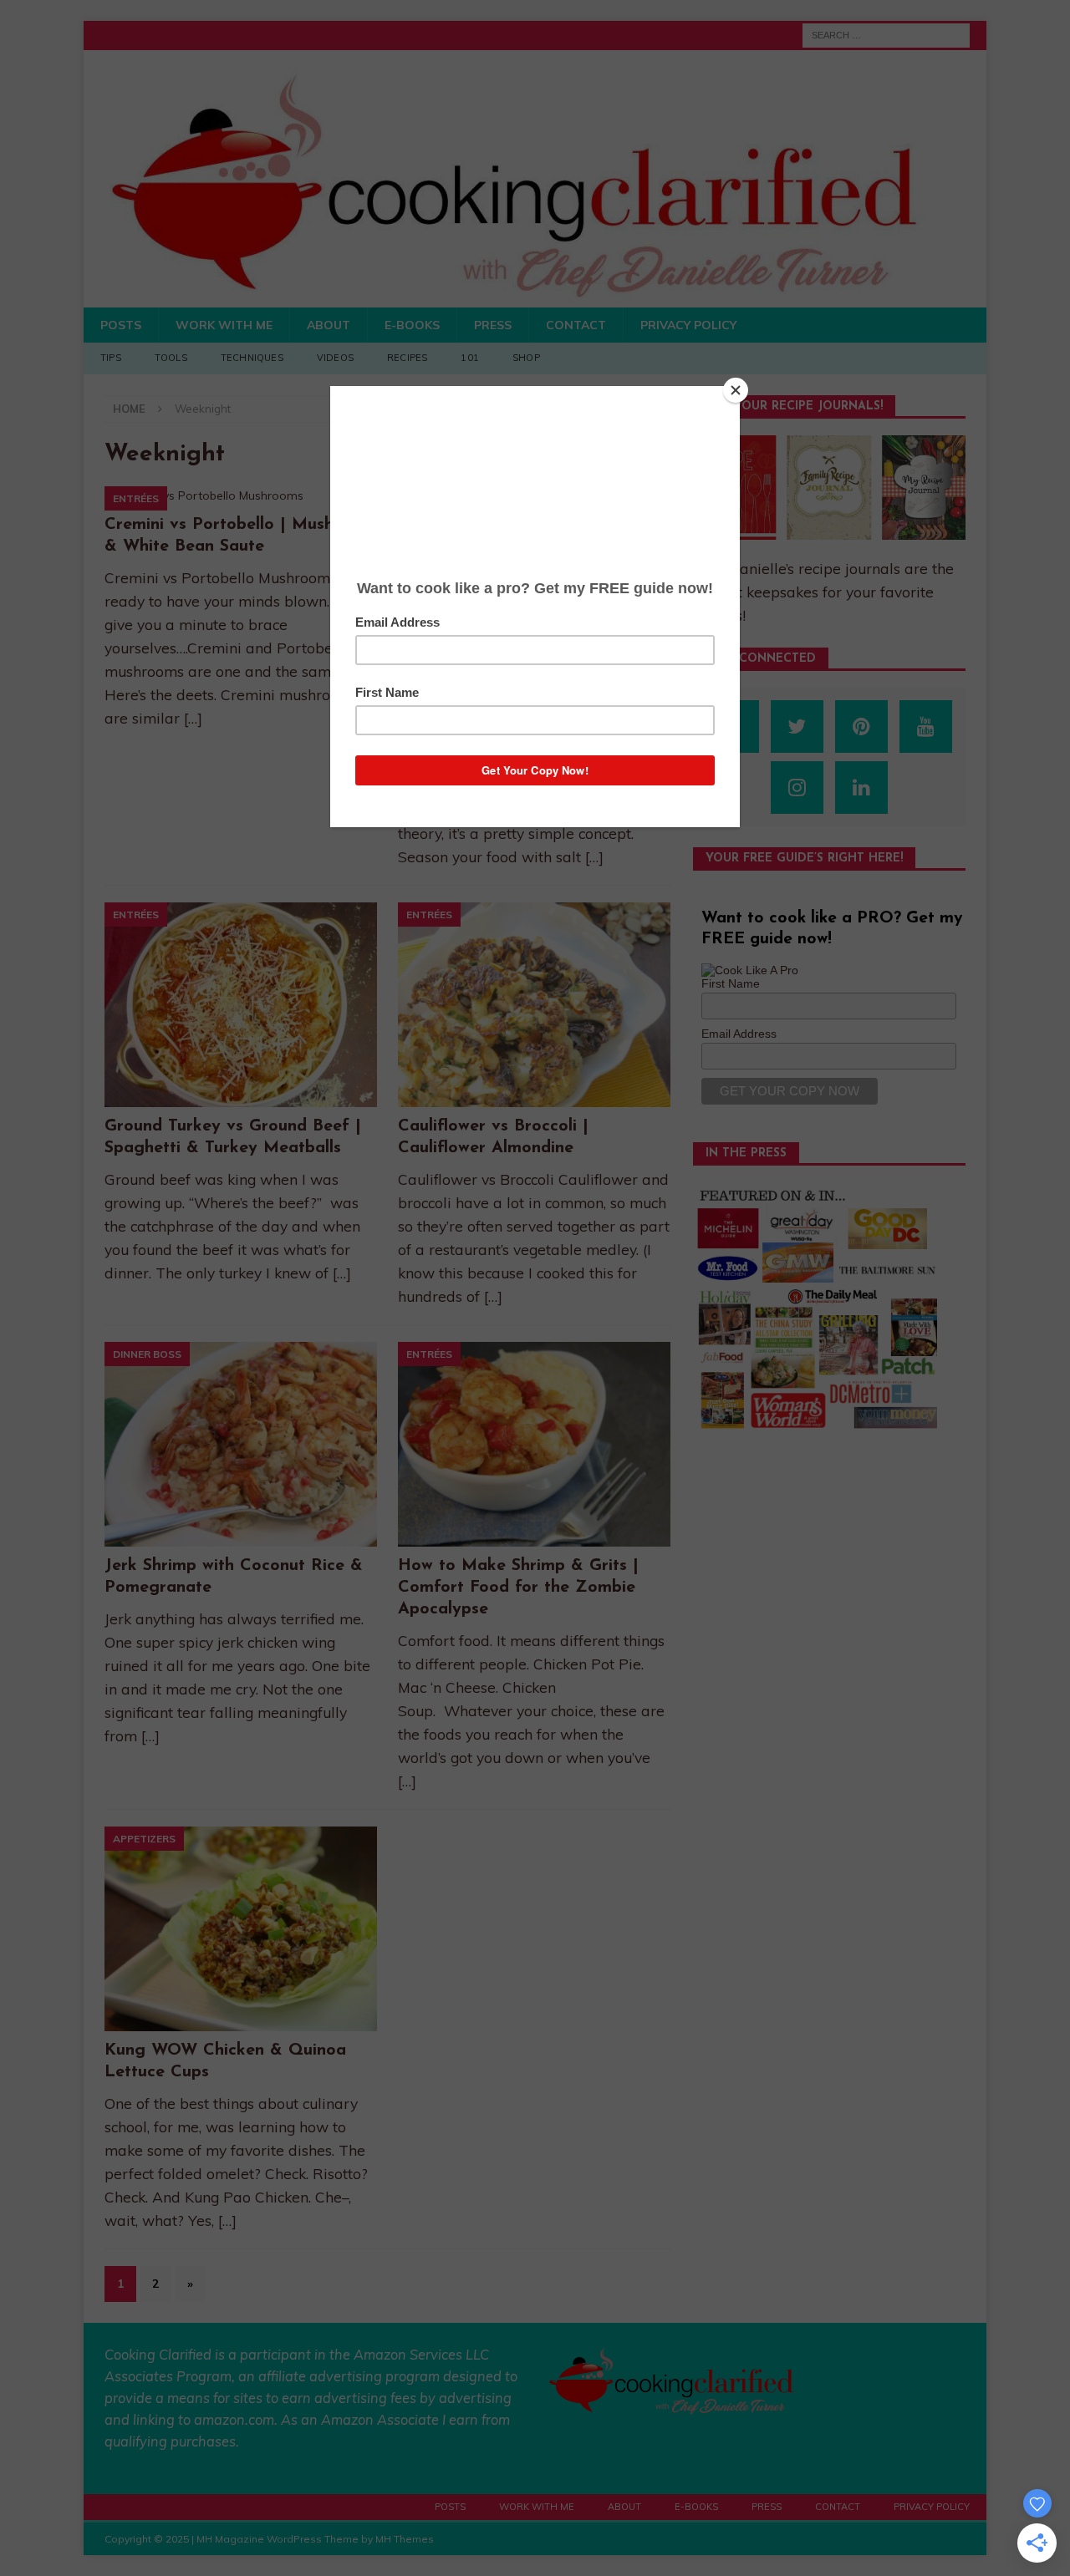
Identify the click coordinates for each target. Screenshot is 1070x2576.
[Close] (736, 390)
